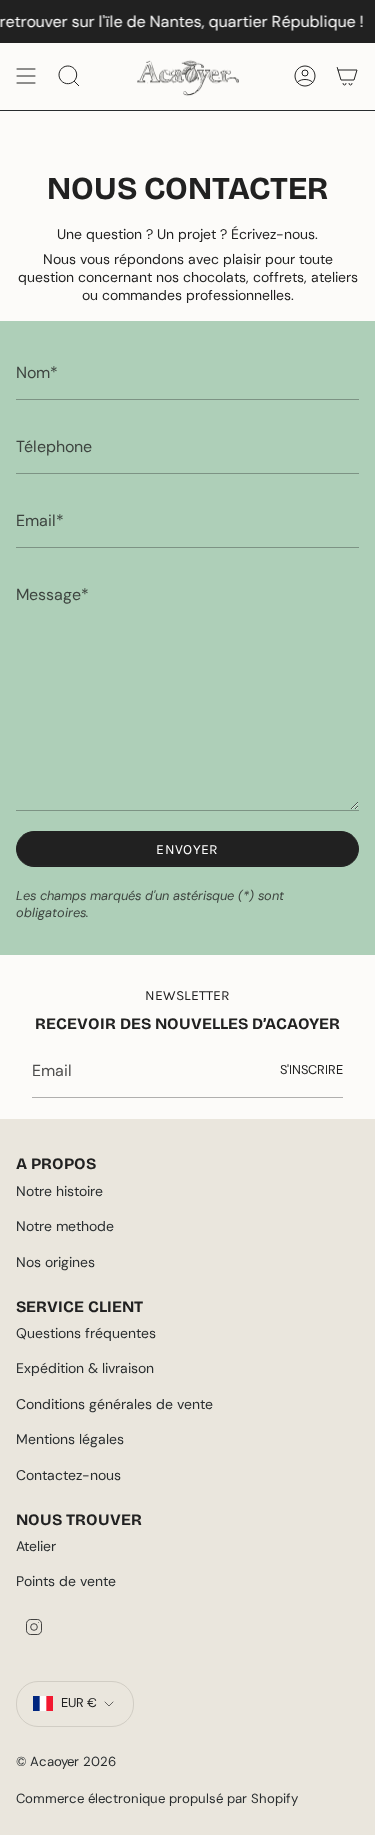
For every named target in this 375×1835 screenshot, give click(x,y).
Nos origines (55, 1262)
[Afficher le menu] (26, 76)
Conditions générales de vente (114, 1404)
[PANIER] (347, 76)
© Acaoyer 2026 (66, 1761)
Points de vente (66, 1581)
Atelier (36, 1546)
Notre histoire (59, 1191)
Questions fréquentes (86, 1333)
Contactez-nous (68, 1475)
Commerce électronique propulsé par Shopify (157, 1798)
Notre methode (65, 1226)
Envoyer (187, 849)
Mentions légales (70, 1439)
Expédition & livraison (85, 1368)
